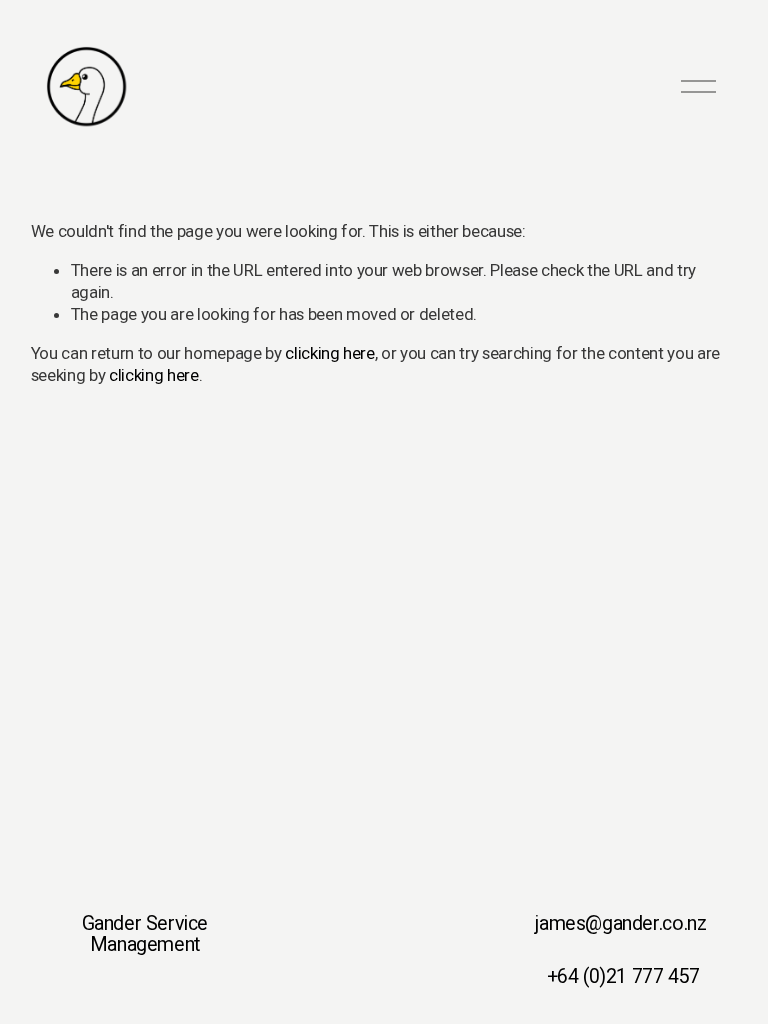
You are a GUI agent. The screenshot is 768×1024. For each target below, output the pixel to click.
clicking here (330, 353)
